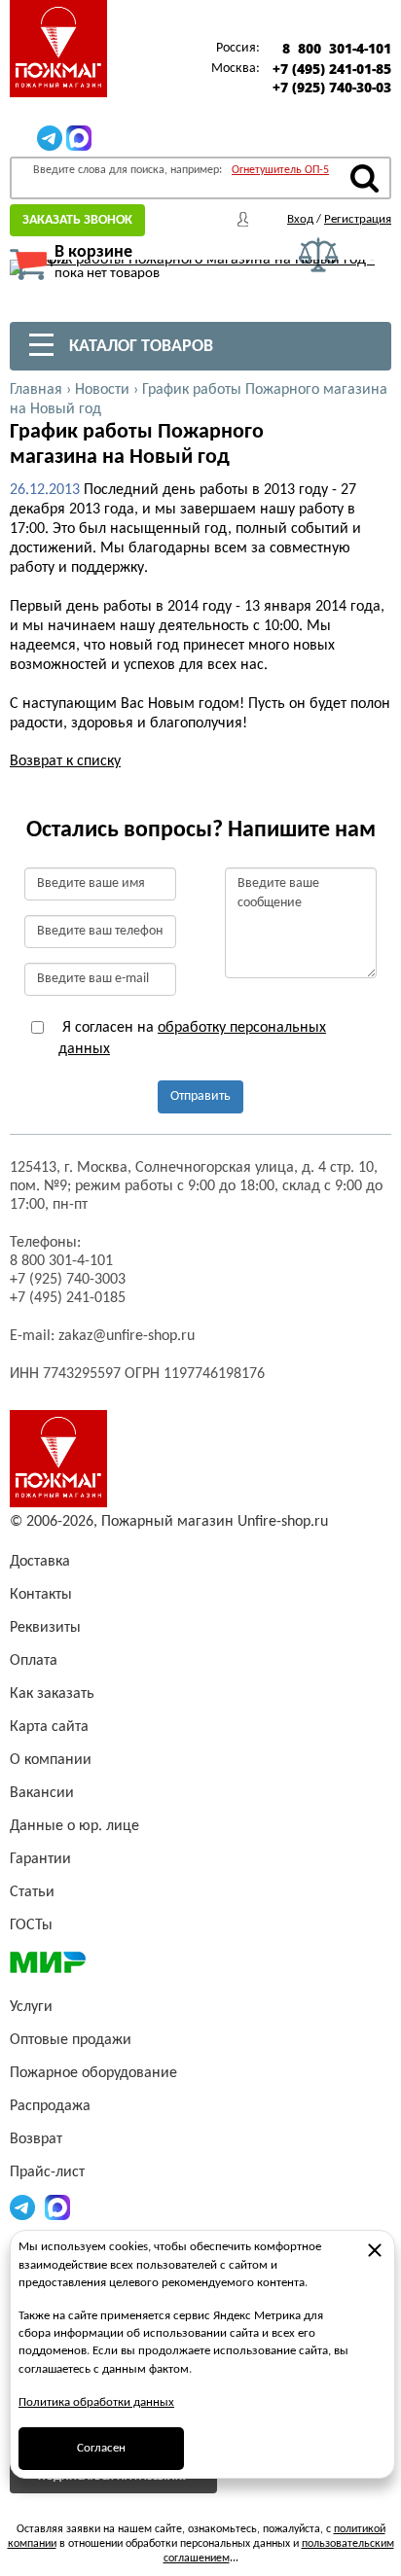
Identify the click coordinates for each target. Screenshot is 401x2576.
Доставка (40, 1562)
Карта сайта (49, 1727)
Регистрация (358, 219)
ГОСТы (31, 1925)
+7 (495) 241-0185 (68, 1298)
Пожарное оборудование (93, 2073)
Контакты (41, 1595)
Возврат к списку (65, 761)
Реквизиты (45, 1628)
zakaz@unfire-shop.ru (127, 1336)
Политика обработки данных (96, 2402)
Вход (300, 219)
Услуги (31, 2007)
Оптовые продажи (71, 2040)
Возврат (36, 2139)
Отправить (200, 1096)
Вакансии (42, 1793)
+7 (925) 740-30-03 (332, 88)
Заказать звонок (77, 220)
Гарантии (40, 1859)
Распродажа (50, 2106)
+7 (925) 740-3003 (68, 1280)
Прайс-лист (47, 2172)
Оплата (34, 1661)
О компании (51, 1760)
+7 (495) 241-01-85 (332, 69)
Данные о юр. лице (74, 1826)
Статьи (32, 1892)
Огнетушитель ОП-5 (280, 170)
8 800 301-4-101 (337, 49)
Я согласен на (192, 1039)
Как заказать (52, 1694)
